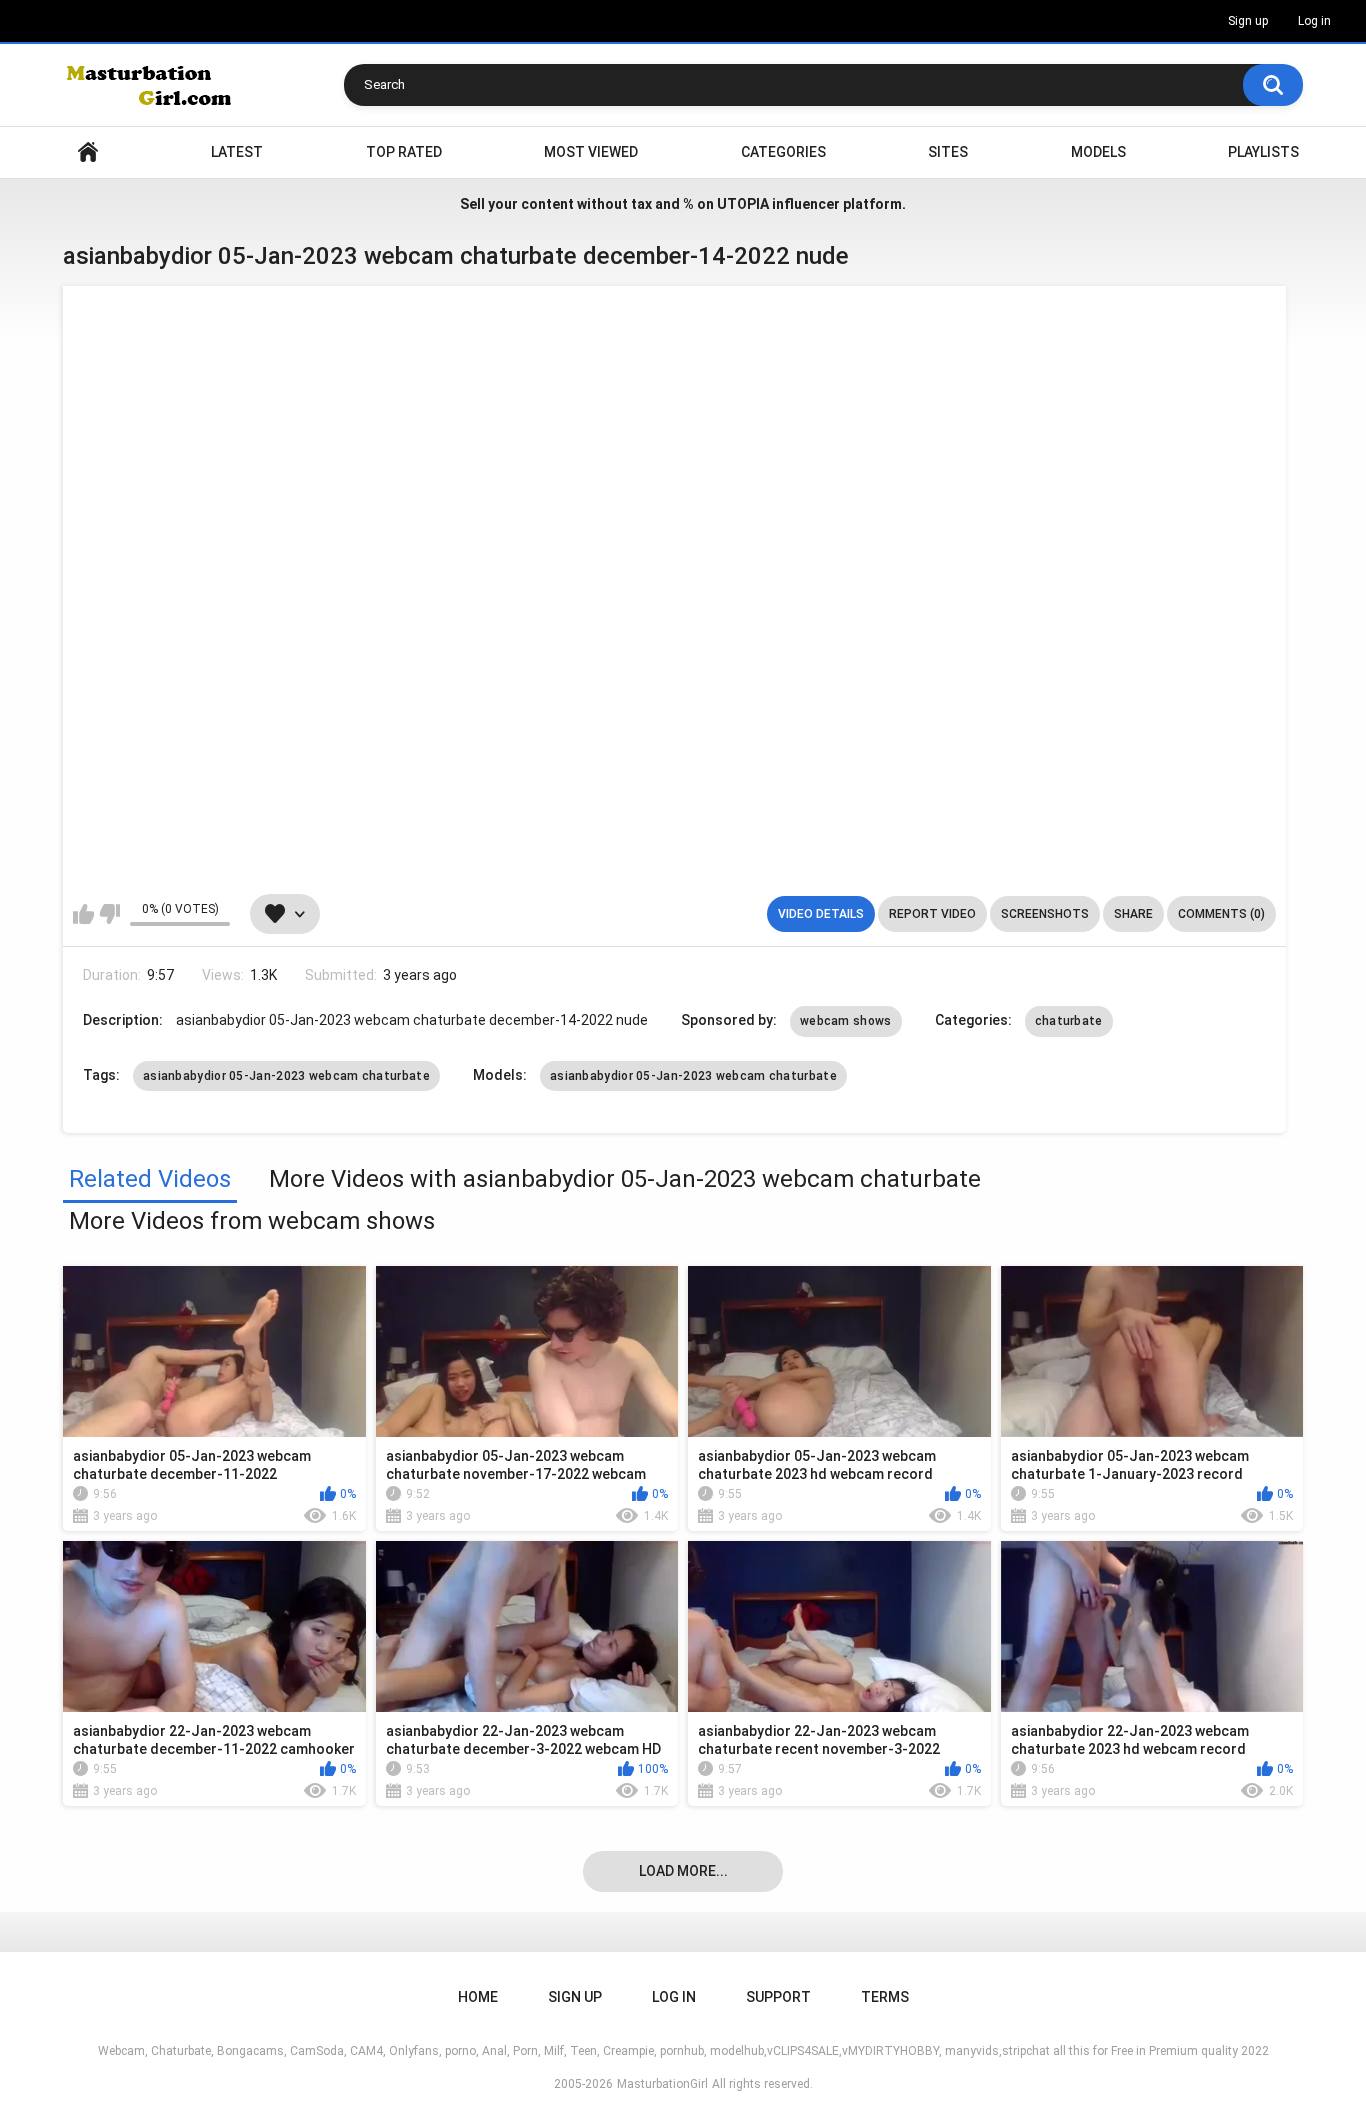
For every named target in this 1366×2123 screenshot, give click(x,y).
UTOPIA (743, 204)
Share (1133, 914)
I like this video (83, 914)
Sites (948, 152)
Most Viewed (591, 152)
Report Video (932, 914)
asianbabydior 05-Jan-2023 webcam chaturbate (286, 1076)
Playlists (1263, 152)
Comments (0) (1221, 914)
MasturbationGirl (662, 2084)
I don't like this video (109, 914)
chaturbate (1069, 1021)
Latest (237, 152)
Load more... (683, 1871)
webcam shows (846, 1021)
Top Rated (404, 152)
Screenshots (1045, 914)
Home (88, 152)
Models (1098, 152)
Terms (885, 1997)
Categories (783, 152)
